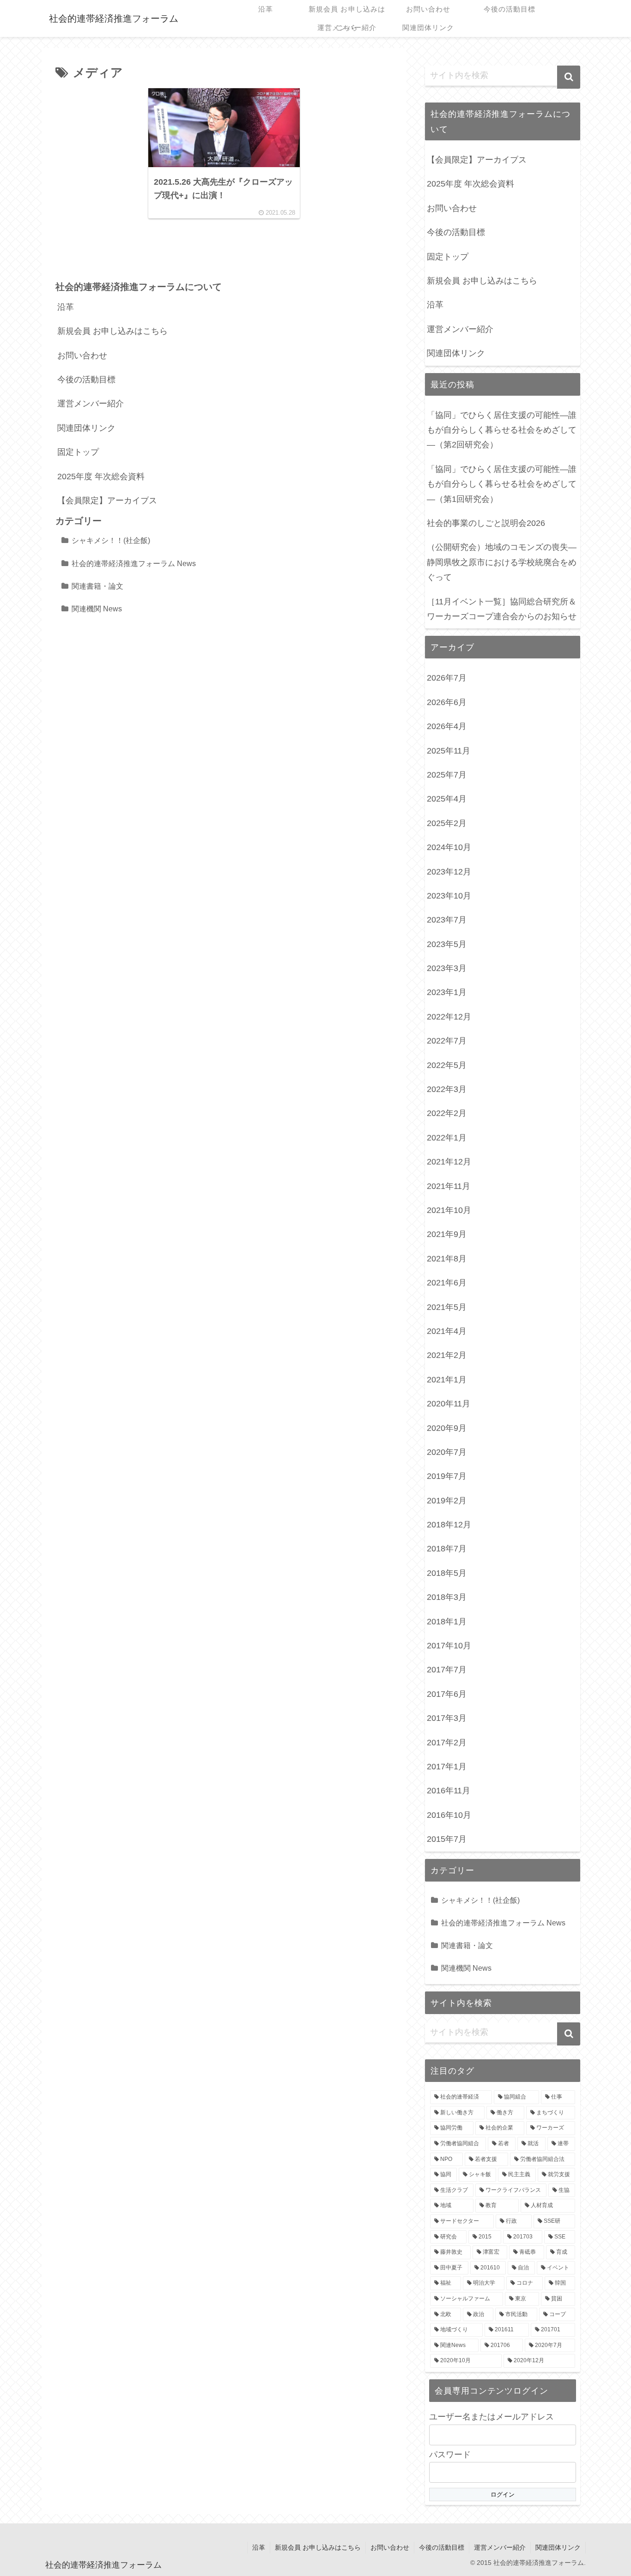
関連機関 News (97, 609)
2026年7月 (447, 678)
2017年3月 (447, 1718)
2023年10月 (449, 896)
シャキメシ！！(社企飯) (111, 540)
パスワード (450, 2455)
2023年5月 (447, 944)
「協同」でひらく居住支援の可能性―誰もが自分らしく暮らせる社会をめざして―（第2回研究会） (502, 430)
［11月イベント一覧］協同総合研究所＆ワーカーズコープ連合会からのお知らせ (502, 609)
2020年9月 (447, 1428)
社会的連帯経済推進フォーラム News (134, 563)
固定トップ (78, 452)
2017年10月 (449, 1646)
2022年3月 (447, 1089)
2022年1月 (447, 1138)
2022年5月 (447, 1065)
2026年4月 (447, 726)
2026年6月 (447, 702)
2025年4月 (447, 799)
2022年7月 (447, 1041)
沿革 (66, 307)
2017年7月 (447, 1670)
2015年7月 (447, 1839)
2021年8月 (447, 1259)
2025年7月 (447, 775)
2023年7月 (447, 920)
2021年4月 (447, 1331)
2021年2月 (447, 1355)
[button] (569, 77)
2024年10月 (449, 847)
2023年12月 (449, 872)
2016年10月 (449, 1815)
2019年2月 (447, 1501)
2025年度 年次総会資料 (101, 477)
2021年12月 (449, 1162)
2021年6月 (447, 1283)
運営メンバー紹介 (91, 404)
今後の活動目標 (86, 380)
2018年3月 (447, 1597)
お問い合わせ (82, 356)
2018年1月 (447, 1622)
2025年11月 (449, 751)
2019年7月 (447, 1476)
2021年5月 (447, 1307)
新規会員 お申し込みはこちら (112, 331)
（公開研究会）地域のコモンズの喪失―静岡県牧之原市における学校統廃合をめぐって (502, 562)
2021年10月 (449, 1210)
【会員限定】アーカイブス (107, 501)
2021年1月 (447, 1380)
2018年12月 (449, 1525)
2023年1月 (447, 992)
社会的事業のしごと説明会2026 (486, 523)
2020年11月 (449, 1404)
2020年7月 (447, 1452)
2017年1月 (447, 1767)
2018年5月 (447, 1573)
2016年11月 (449, 1791)
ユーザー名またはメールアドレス (491, 2417)
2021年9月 (447, 1234)
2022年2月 (447, 1113)
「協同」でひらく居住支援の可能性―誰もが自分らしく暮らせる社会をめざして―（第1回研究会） (502, 484)
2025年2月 (447, 823)
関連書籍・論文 (97, 586)
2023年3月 (447, 968)
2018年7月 (447, 1549)
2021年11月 (449, 1186)
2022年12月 (449, 1017)
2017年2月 (447, 1743)
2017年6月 (447, 1694)
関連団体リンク (86, 428)
